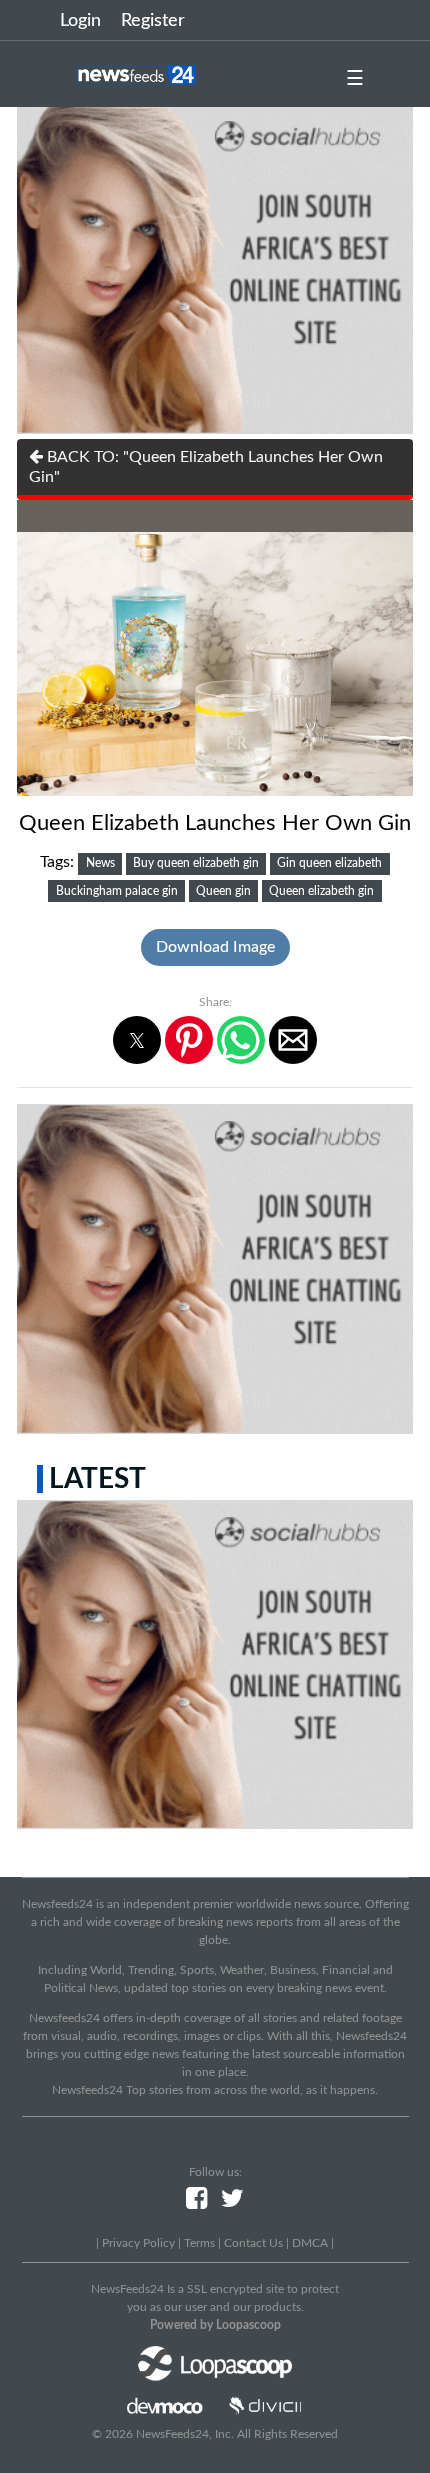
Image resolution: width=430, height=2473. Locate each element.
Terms (199, 2243)
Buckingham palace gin (117, 891)
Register (153, 21)
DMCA (310, 2243)
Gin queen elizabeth (329, 863)
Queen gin (223, 891)
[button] (137, 1040)
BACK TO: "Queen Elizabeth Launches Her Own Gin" (206, 467)
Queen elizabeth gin (321, 891)
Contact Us (253, 2243)
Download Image (215, 947)
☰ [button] (355, 79)
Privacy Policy (138, 2243)
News (100, 863)
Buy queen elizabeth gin (196, 863)
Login (80, 21)
